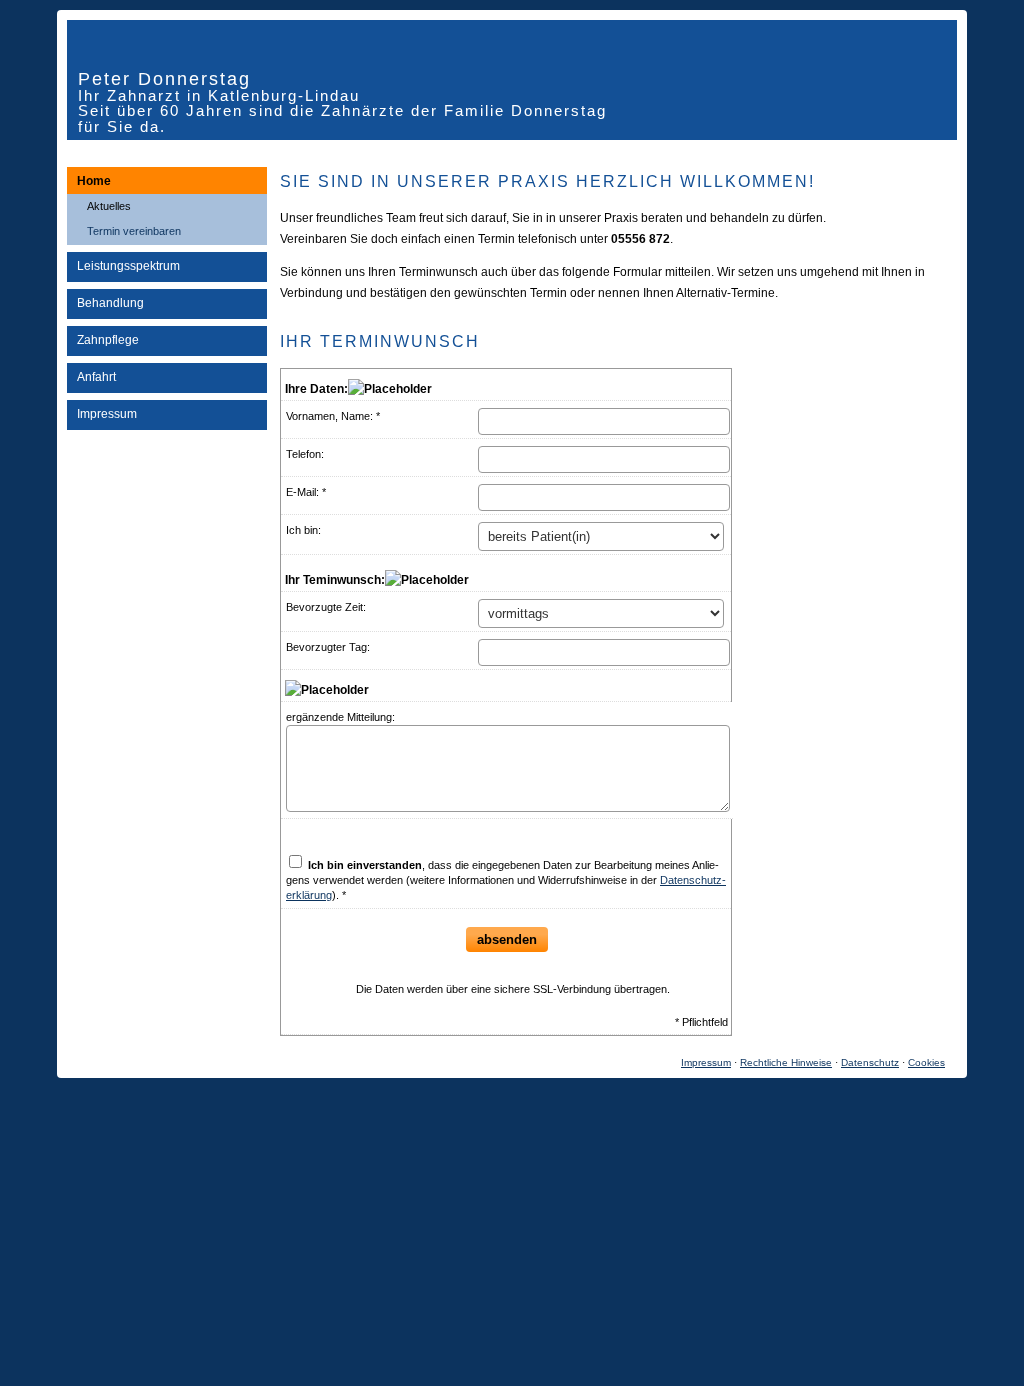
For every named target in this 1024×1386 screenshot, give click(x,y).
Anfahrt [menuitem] (96, 377)
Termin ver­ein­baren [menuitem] (134, 231)
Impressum (706, 1062)
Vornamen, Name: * (333, 416)
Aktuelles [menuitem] (109, 206)
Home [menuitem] (94, 181)
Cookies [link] (926, 1062)
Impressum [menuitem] (107, 414)
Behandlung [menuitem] (110, 303)
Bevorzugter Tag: (328, 647)
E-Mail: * (306, 492)
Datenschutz (870, 1062)
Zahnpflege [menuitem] (108, 340)
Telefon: (305, 454)
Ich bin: (303, 530)
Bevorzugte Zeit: (326, 607)
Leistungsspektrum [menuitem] (128, 266)
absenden (507, 939)
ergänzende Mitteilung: (340, 717)
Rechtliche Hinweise (786, 1062)
